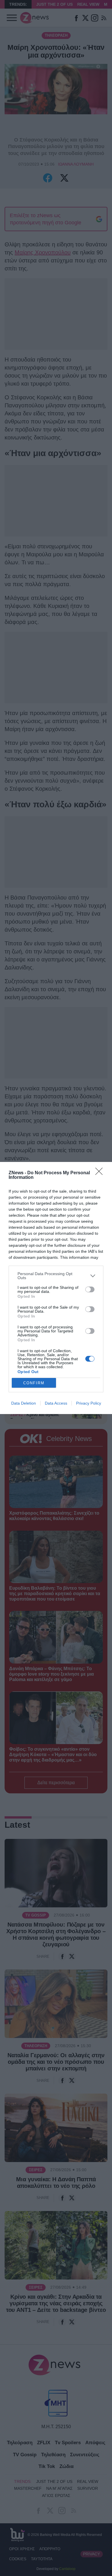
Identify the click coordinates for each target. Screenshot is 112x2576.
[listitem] (56, 1276)
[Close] (101, 1173)
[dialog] (56, 1288)
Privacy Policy (89, 1403)
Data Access (56, 1403)
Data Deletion (24, 1403)
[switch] (90, 1289)
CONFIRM (34, 1383)
